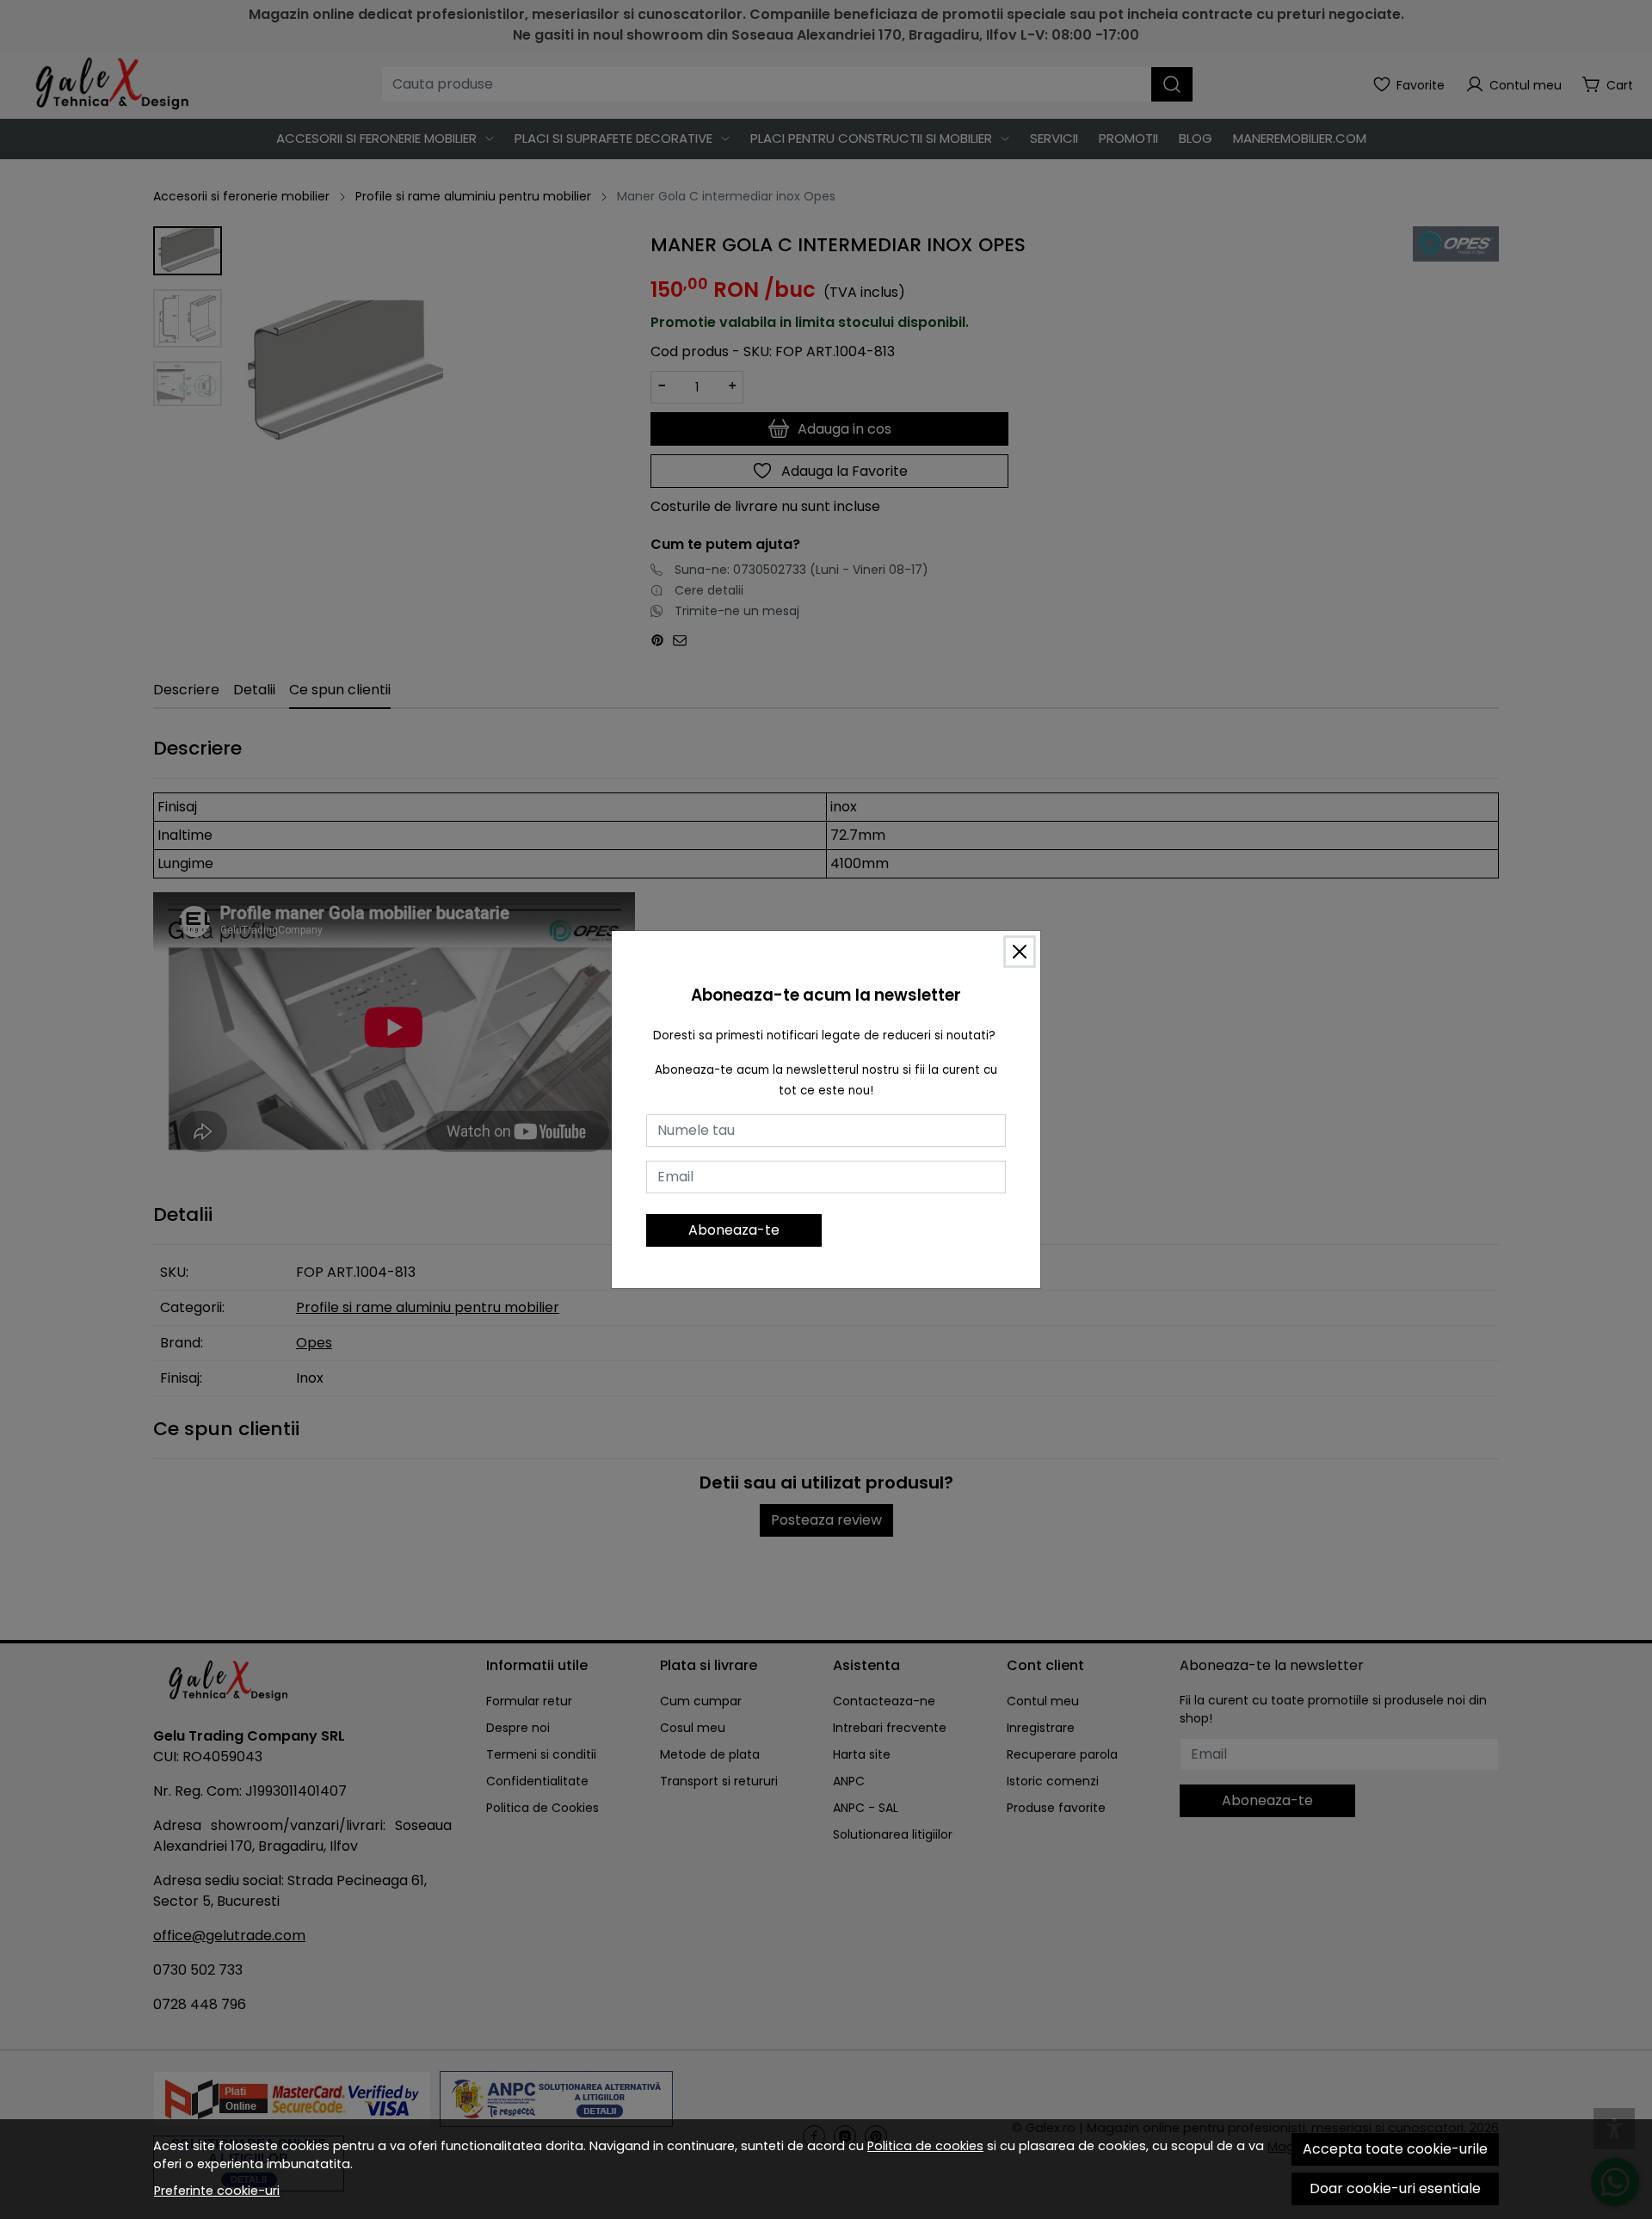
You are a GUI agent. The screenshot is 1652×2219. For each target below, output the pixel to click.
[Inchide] (1020, 952)
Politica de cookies (925, 2146)
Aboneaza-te (734, 1230)
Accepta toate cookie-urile (1395, 2149)
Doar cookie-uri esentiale (1395, 2188)
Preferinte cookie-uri (217, 2191)
